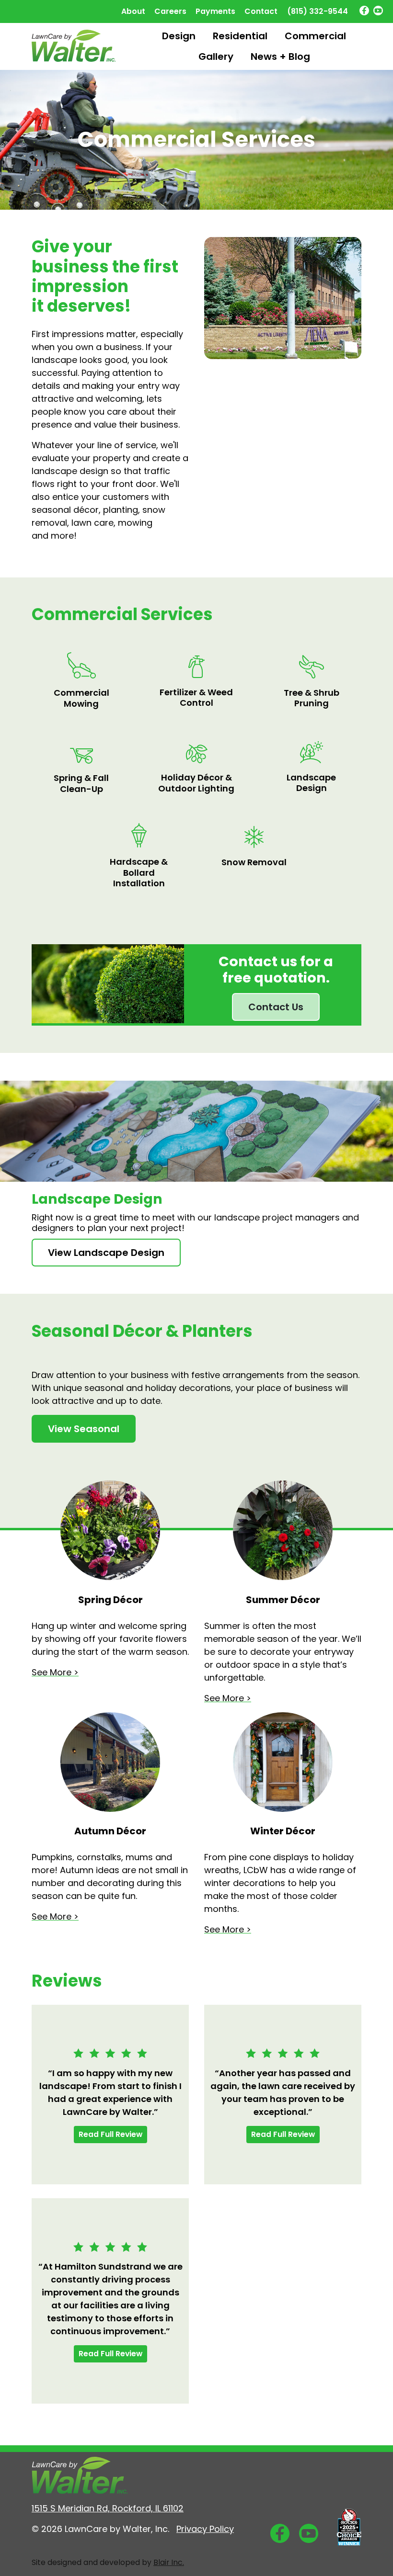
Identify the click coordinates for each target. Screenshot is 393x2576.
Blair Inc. (169, 2562)
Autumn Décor (110, 1831)
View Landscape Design (106, 1253)
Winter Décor (283, 1831)
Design (179, 36)
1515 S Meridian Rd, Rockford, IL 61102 (108, 2508)
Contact (261, 11)
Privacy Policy (205, 2529)
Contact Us (276, 1007)
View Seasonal (84, 1429)
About (133, 11)
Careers (170, 11)
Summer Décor (283, 1600)
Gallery (216, 56)
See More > (55, 1672)
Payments (215, 11)
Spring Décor (110, 1600)
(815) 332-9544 (318, 11)
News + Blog (280, 56)
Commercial (315, 36)
